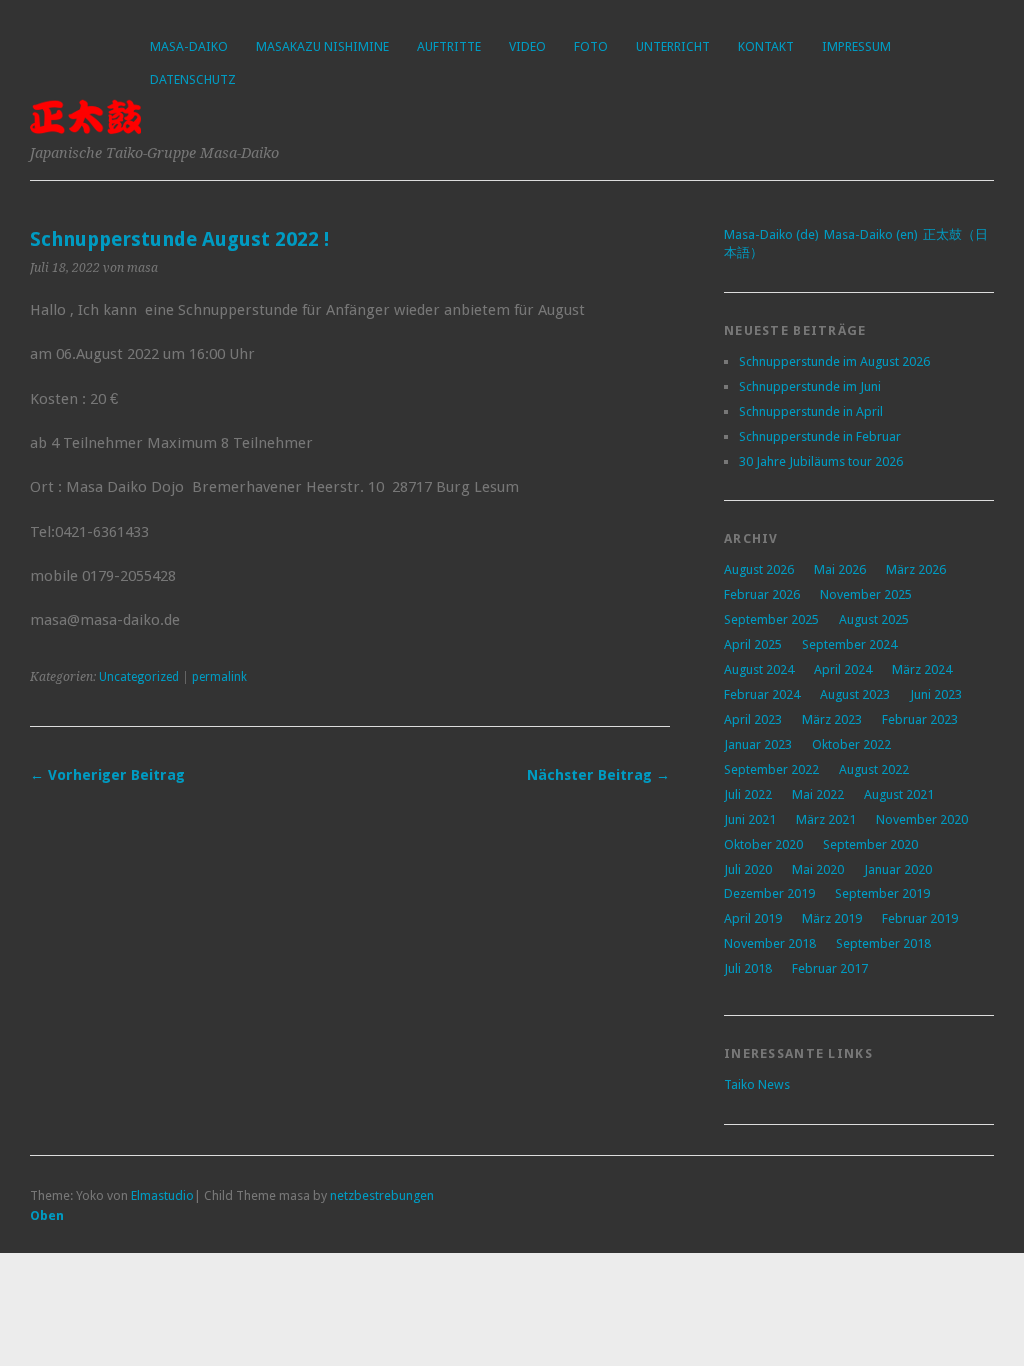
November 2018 (770, 943)
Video (527, 46)
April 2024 (843, 669)
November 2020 (922, 819)
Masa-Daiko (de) (771, 234)
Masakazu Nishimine (322, 46)
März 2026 (916, 569)
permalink (219, 677)
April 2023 (753, 719)
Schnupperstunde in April (811, 411)
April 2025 (753, 644)
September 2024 (849, 644)
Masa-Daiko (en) (871, 234)
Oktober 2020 (763, 844)
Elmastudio (162, 1195)
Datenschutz (193, 79)
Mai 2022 (818, 794)
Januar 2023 (758, 744)
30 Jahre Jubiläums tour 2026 (821, 461)
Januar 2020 (898, 869)
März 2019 (832, 918)
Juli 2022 (748, 794)
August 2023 (855, 694)
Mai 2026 (840, 569)
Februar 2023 (920, 719)
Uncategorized (139, 677)
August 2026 (759, 569)
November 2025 (866, 594)
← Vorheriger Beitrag (107, 775)
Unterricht (673, 46)
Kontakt (766, 46)
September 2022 (771, 769)
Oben (47, 1215)
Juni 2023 (936, 694)
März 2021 (826, 819)
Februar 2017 (830, 968)
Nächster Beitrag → (598, 775)
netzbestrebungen (382, 1195)
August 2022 (874, 769)
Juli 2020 (748, 869)
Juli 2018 (748, 968)
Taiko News (757, 1084)
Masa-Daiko (189, 46)
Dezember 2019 (769, 893)
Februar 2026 (762, 594)
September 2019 (882, 893)
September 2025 (771, 619)
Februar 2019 (920, 918)
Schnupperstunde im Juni (810, 386)
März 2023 (832, 719)
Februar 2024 (762, 694)
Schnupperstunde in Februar (820, 436)
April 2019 (753, 918)
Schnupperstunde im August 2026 (834, 361)
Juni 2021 (750, 819)
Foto (591, 46)
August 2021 (899, 794)
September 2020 (870, 844)
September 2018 (883, 943)
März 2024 (922, 669)
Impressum (856, 46)
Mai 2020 (818, 869)
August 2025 (874, 619)
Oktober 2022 (851, 744)
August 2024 (759, 669)
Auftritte (449, 46)
